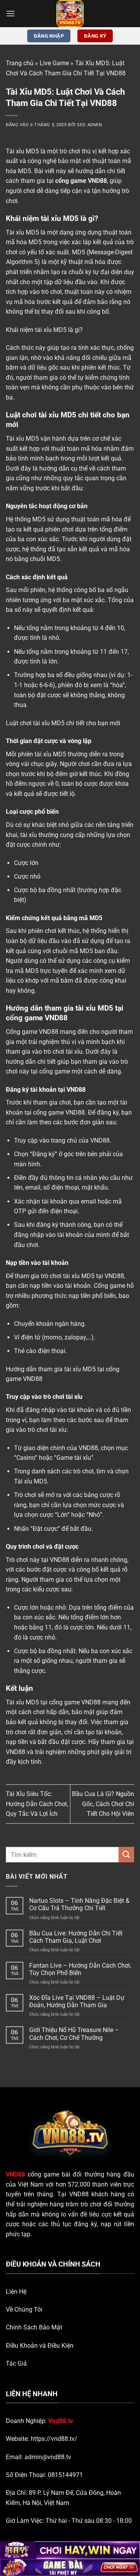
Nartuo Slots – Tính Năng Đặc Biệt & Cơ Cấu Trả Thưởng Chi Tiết (79, 1904)
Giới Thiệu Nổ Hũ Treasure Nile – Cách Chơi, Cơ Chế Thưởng (74, 2034)
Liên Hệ (16, 2292)
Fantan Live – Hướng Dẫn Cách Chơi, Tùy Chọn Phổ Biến (80, 1969)
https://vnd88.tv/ (54, 2439)
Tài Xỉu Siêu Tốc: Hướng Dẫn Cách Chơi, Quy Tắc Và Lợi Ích (37, 1804)
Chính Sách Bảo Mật (34, 2327)
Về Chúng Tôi (24, 2309)
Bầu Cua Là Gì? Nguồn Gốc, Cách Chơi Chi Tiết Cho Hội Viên (103, 1804)
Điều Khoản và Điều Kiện (40, 2346)
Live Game (54, 63)
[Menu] (10, 13)
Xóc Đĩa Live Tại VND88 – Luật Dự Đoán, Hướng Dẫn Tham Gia (77, 2001)
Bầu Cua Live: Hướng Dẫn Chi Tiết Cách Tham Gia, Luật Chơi (76, 1937)
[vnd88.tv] (70, 14)
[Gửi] (126, 1854)
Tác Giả (16, 2363)
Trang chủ (20, 63)
